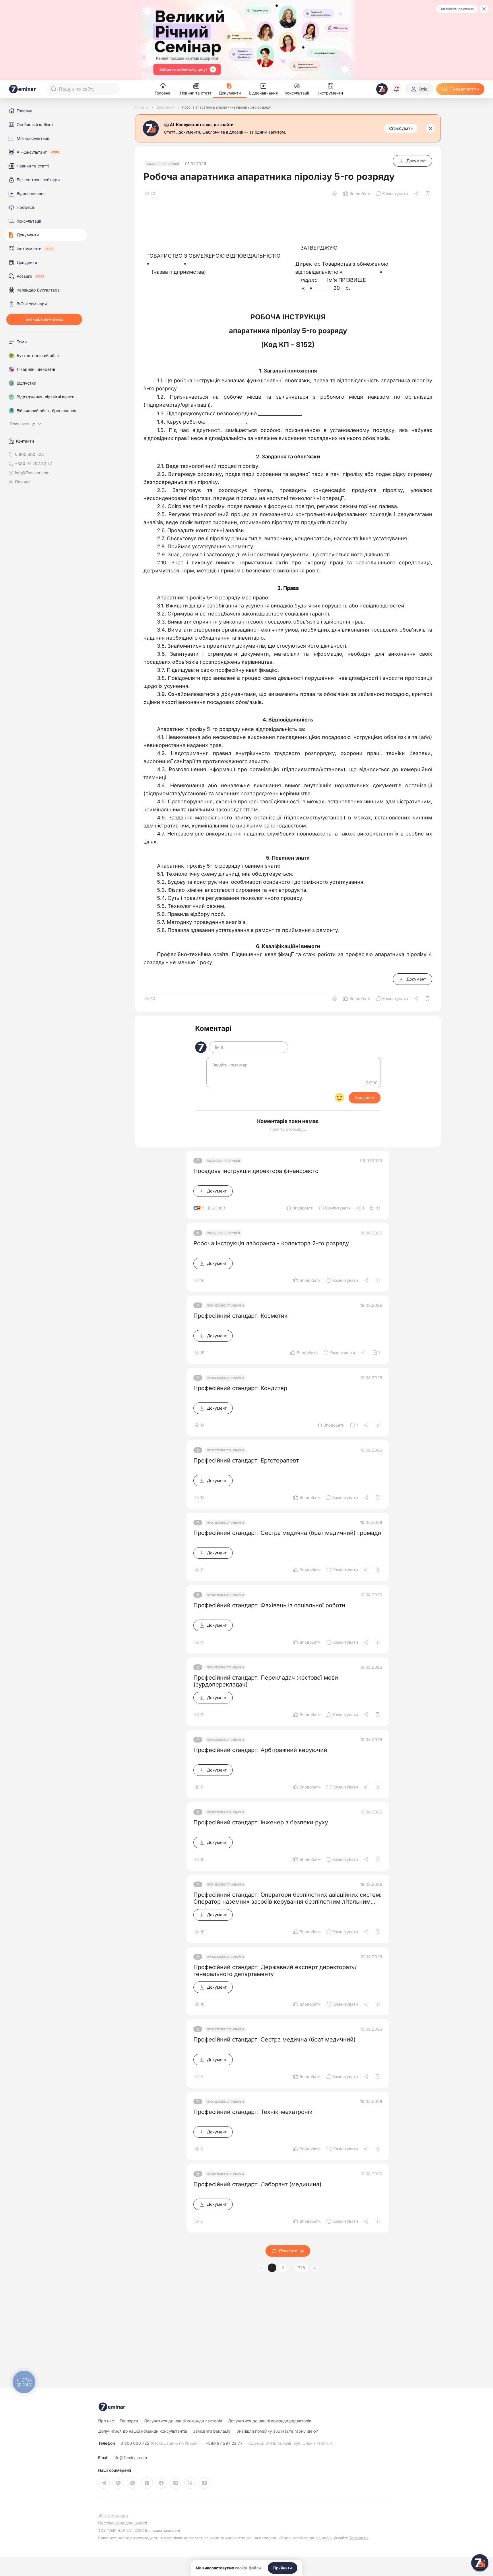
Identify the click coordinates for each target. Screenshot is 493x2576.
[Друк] (335, 194)
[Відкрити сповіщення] (396, 89)
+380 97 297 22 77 (224, 2443)
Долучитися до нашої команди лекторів (183, 2421)
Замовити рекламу (457, 9)
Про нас (23, 482)
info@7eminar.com (130, 2458)
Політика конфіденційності (123, 2523)
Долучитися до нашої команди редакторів (270, 2421)
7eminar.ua (359, 2538)
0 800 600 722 (160, 2443)
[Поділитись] (417, 194)
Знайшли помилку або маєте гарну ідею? (277, 2431)
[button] (315, 2268)
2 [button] (283, 2268)
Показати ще (292, 2251)
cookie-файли (248, 2568)
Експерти (129, 2421)
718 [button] (302, 2268)
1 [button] (272, 2268)
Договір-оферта (113, 2516)
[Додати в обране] (428, 194)
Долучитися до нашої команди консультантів (143, 2431)
